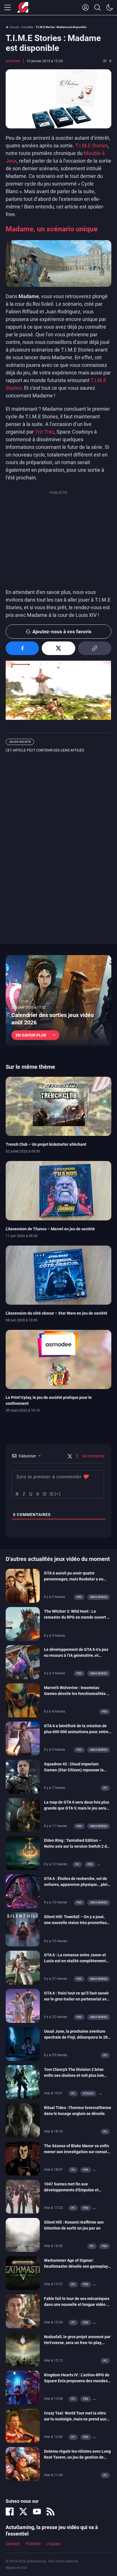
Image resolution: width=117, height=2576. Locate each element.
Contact (13, 2544)
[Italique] (24, 1494)
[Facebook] (10, 2512)
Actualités (27, 27)
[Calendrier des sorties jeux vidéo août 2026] (58, 1000)
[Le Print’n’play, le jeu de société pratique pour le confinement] (58, 1359)
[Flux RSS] (51, 2512)
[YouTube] (37, 2512)
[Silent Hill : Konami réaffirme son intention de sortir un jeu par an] (23, 2235)
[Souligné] (30, 1494)
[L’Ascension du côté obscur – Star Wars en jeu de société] (58, 1275)
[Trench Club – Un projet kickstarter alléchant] (58, 1106)
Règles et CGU (16, 2568)
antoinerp (13, 61)
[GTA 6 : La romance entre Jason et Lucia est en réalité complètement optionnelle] (23, 1967)
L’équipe (53, 2544)
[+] (58, 1494)
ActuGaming (23, 8)
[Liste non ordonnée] (51, 1494)
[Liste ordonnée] (44, 1494)
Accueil (14, 27)
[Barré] (37, 1494)
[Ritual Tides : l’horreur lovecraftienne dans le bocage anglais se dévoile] (23, 2120)
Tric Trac (45, 432)
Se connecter (93, 1456)
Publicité (33, 2544)
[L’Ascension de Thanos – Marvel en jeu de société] (58, 1190)
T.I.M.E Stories (91, 146)
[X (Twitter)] (23, 2512)
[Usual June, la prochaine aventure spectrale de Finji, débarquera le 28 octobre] (23, 2044)
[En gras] (17, 1494)
